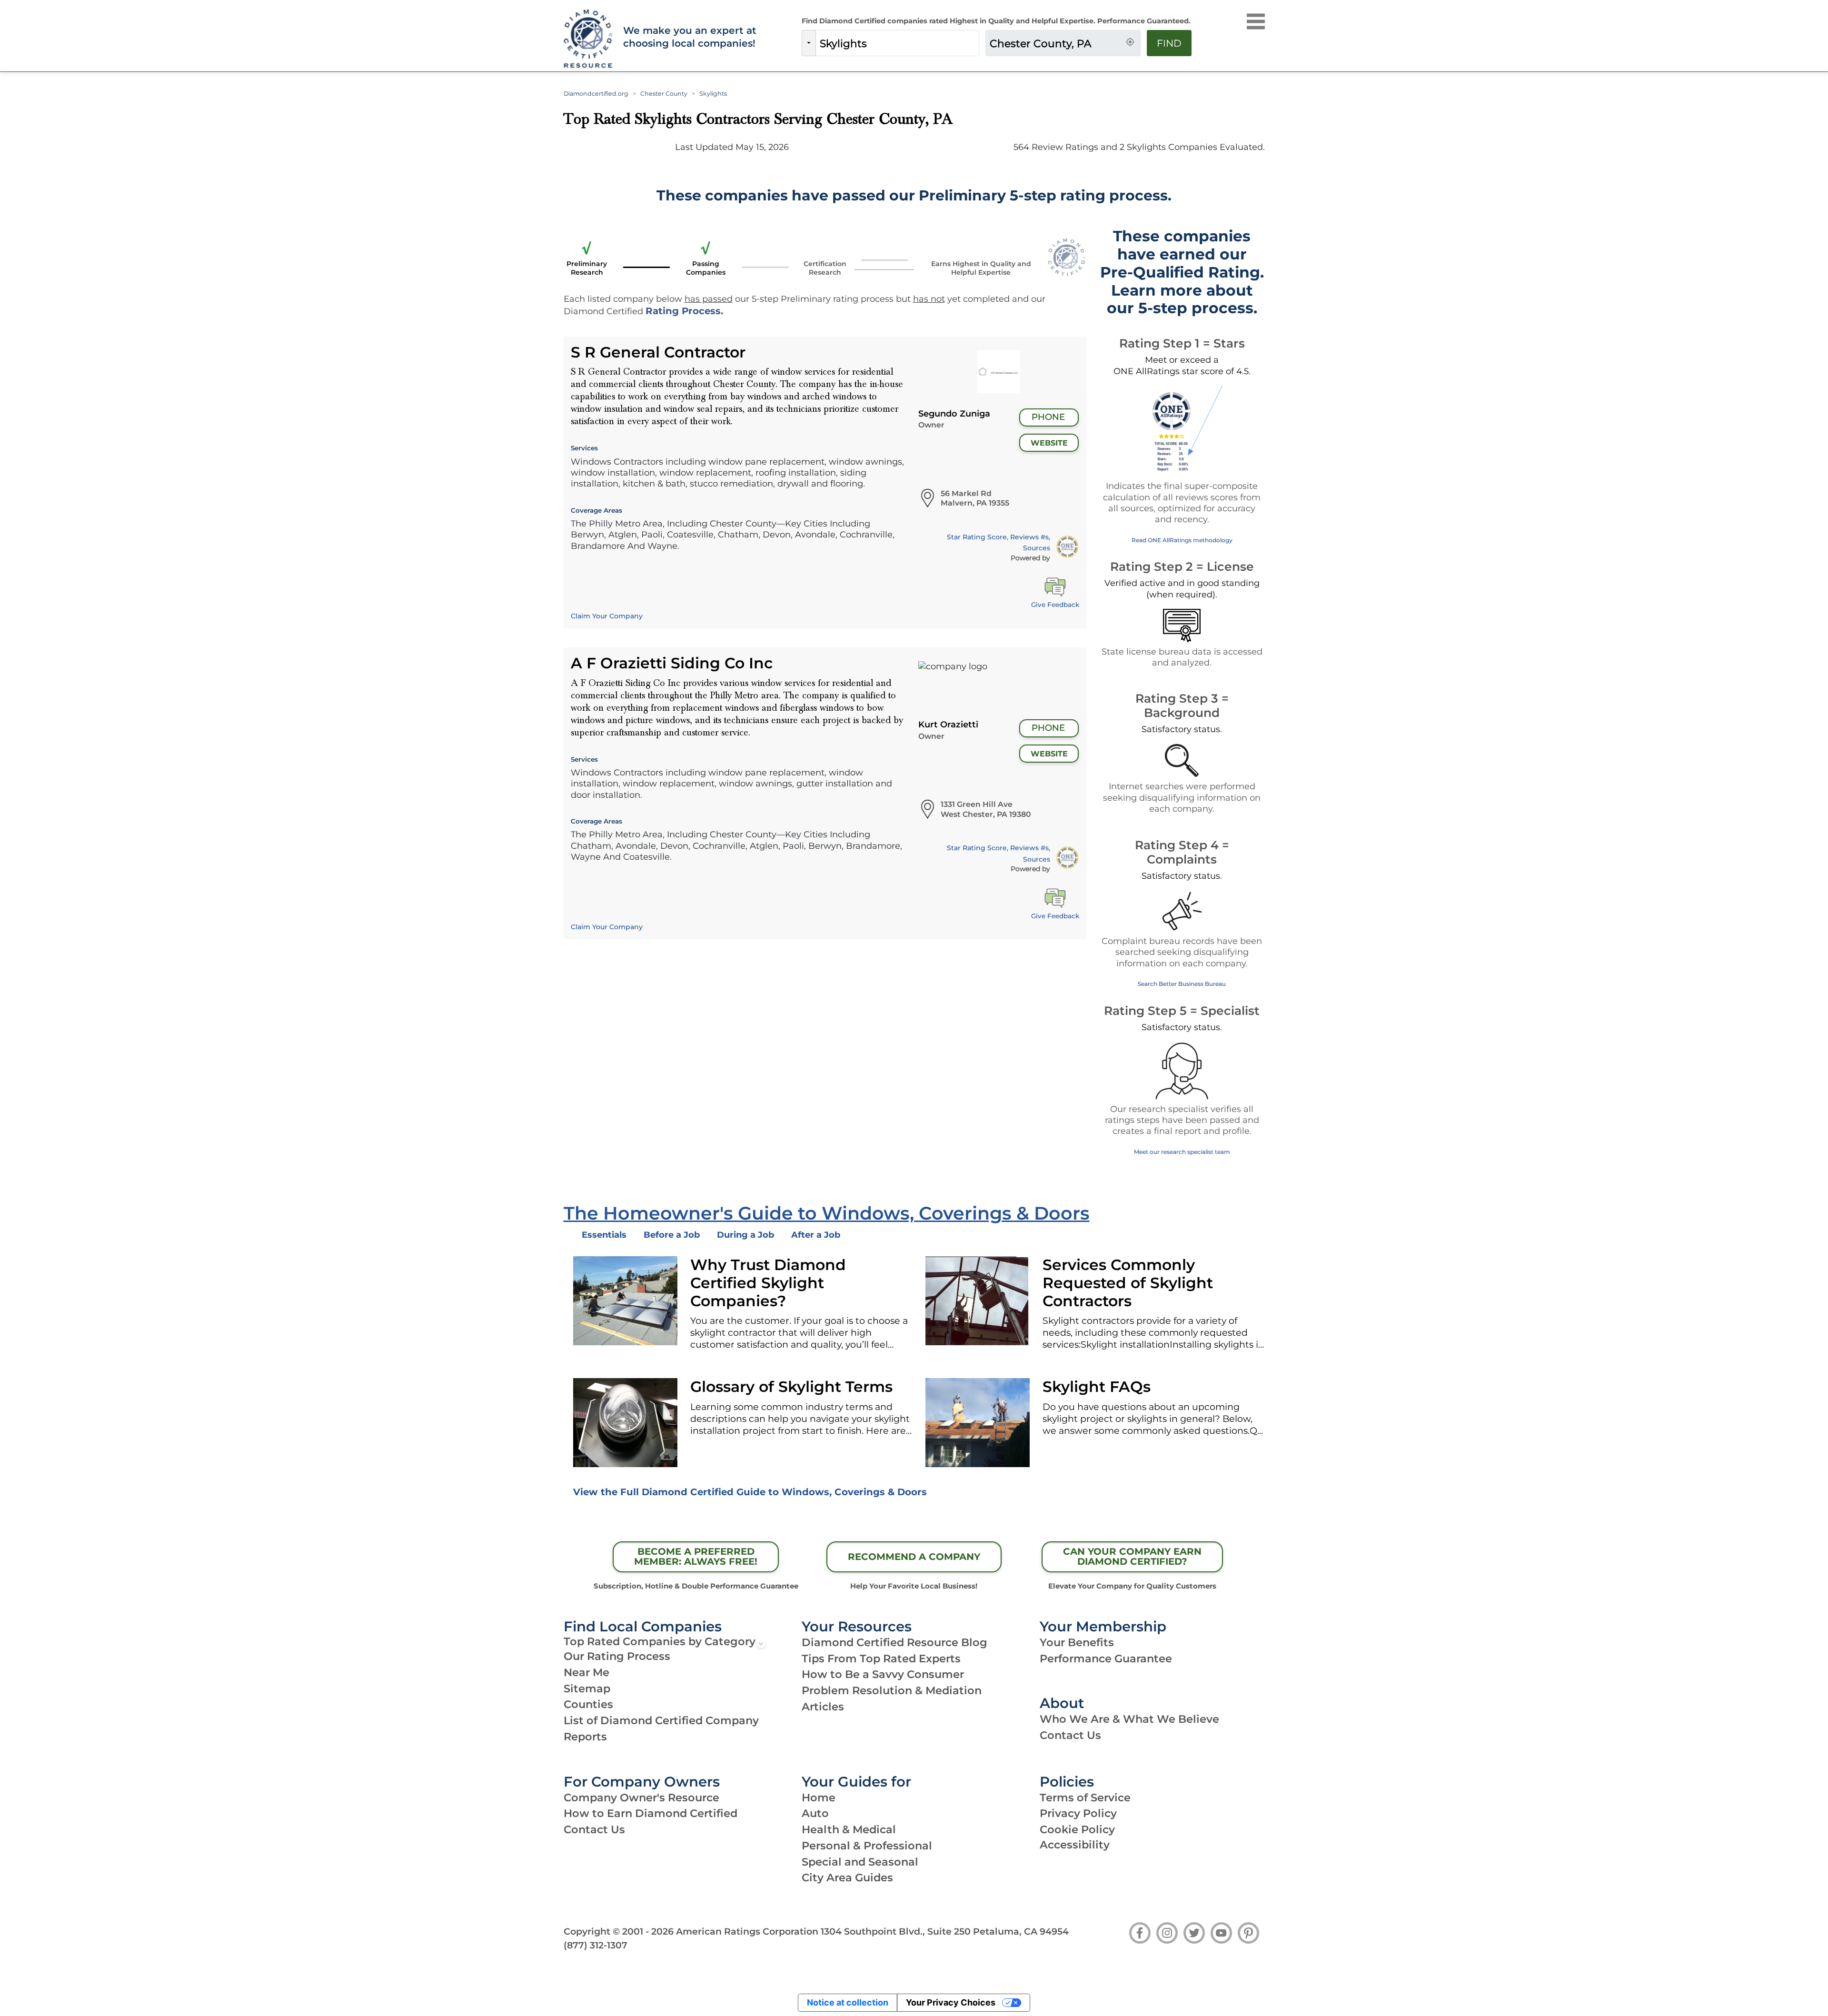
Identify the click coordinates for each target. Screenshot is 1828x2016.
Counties (588, 1704)
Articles (823, 1707)
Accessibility (1075, 1845)
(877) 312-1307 (596, 1945)
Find (1169, 43)
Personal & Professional (867, 1846)
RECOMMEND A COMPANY (914, 1557)
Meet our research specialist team (1182, 1152)
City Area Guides (847, 1877)
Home (819, 1798)
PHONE (1048, 417)
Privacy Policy (1078, 1813)
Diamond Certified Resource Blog (894, 1642)
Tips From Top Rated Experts (881, 1658)
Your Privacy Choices (951, 2002)
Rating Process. (684, 311)
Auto (815, 1813)
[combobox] (897, 43)
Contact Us (1070, 1735)
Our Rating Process (617, 1656)
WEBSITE (1049, 443)
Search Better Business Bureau (1182, 984)
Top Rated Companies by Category (660, 1641)
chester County (664, 94)
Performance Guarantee (1106, 1658)
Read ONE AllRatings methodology (1182, 540)
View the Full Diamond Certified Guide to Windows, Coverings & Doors (750, 1492)
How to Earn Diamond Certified (651, 1813)
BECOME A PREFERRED (696, 1557)
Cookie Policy (1077, 1829)
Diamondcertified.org (596, 94)
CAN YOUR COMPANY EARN (1132, 1557)
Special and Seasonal (860, 1862)
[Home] (587, 39)
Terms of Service (1085, 1798)
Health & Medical (849, 1829)
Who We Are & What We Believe (1129, 1719)
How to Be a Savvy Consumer (883, 1674)
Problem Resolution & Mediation (892, 1690)
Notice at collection (848, 2002)
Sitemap (587, 1688)
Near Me (586, 1672)
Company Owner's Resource (641, 1798)
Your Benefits (1077, 1642)
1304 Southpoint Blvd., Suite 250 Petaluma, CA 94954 (945, 1931)
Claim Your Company (607, 616)
